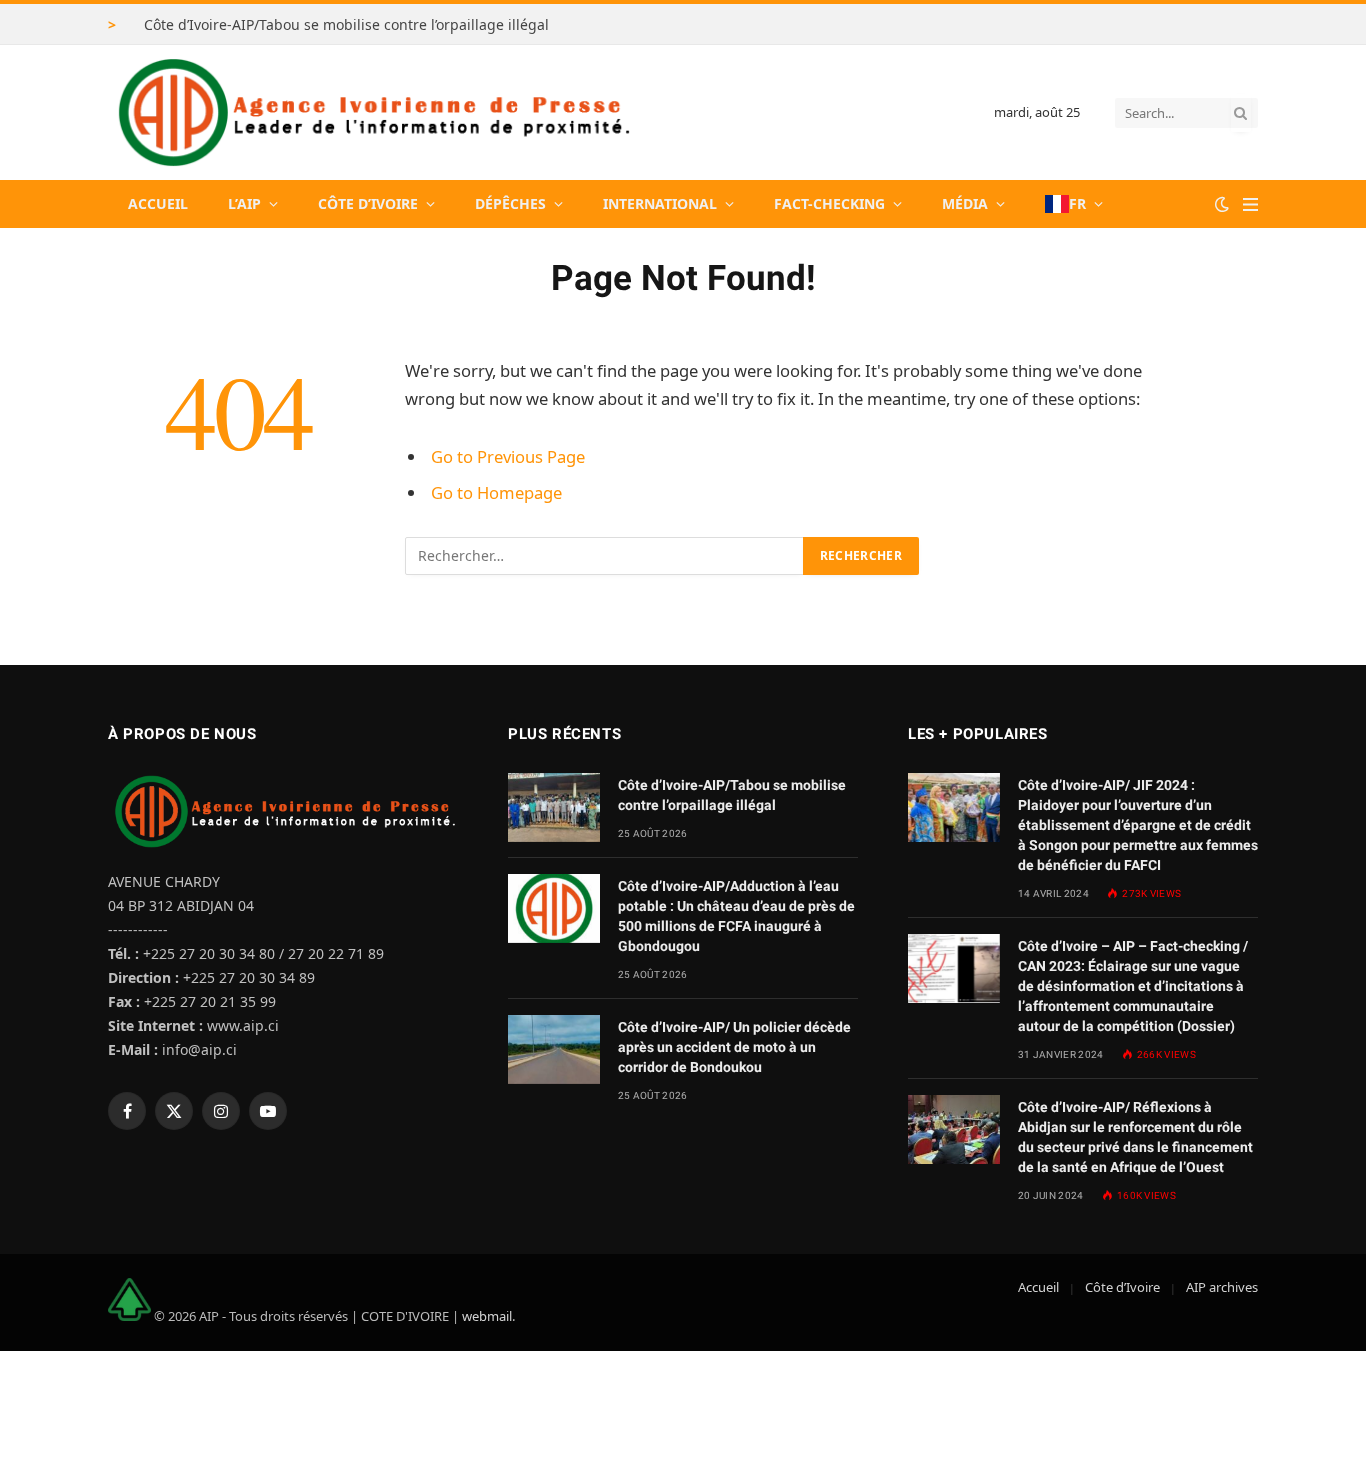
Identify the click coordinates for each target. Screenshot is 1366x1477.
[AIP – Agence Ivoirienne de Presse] (371, 112)
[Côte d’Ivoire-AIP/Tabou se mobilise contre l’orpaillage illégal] (554, 807)
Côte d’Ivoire (368, 203)
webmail (487, 1316)
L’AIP (244, 203)
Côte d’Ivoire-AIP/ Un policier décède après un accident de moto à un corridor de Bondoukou (734, 1047)
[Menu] (1250, 204)
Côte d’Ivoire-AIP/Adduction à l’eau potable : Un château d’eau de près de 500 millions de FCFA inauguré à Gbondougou (736, 916)
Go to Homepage (496, 492)
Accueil (158, 203)
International (660, 203)
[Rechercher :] (605, 556)
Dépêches (510, 203)
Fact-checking (829, 203)
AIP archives (1222, 1287)
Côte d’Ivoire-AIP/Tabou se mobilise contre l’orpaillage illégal (346, 25)
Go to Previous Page (508, 456)
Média (965, 203)
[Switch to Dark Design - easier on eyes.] (1222, 204)
